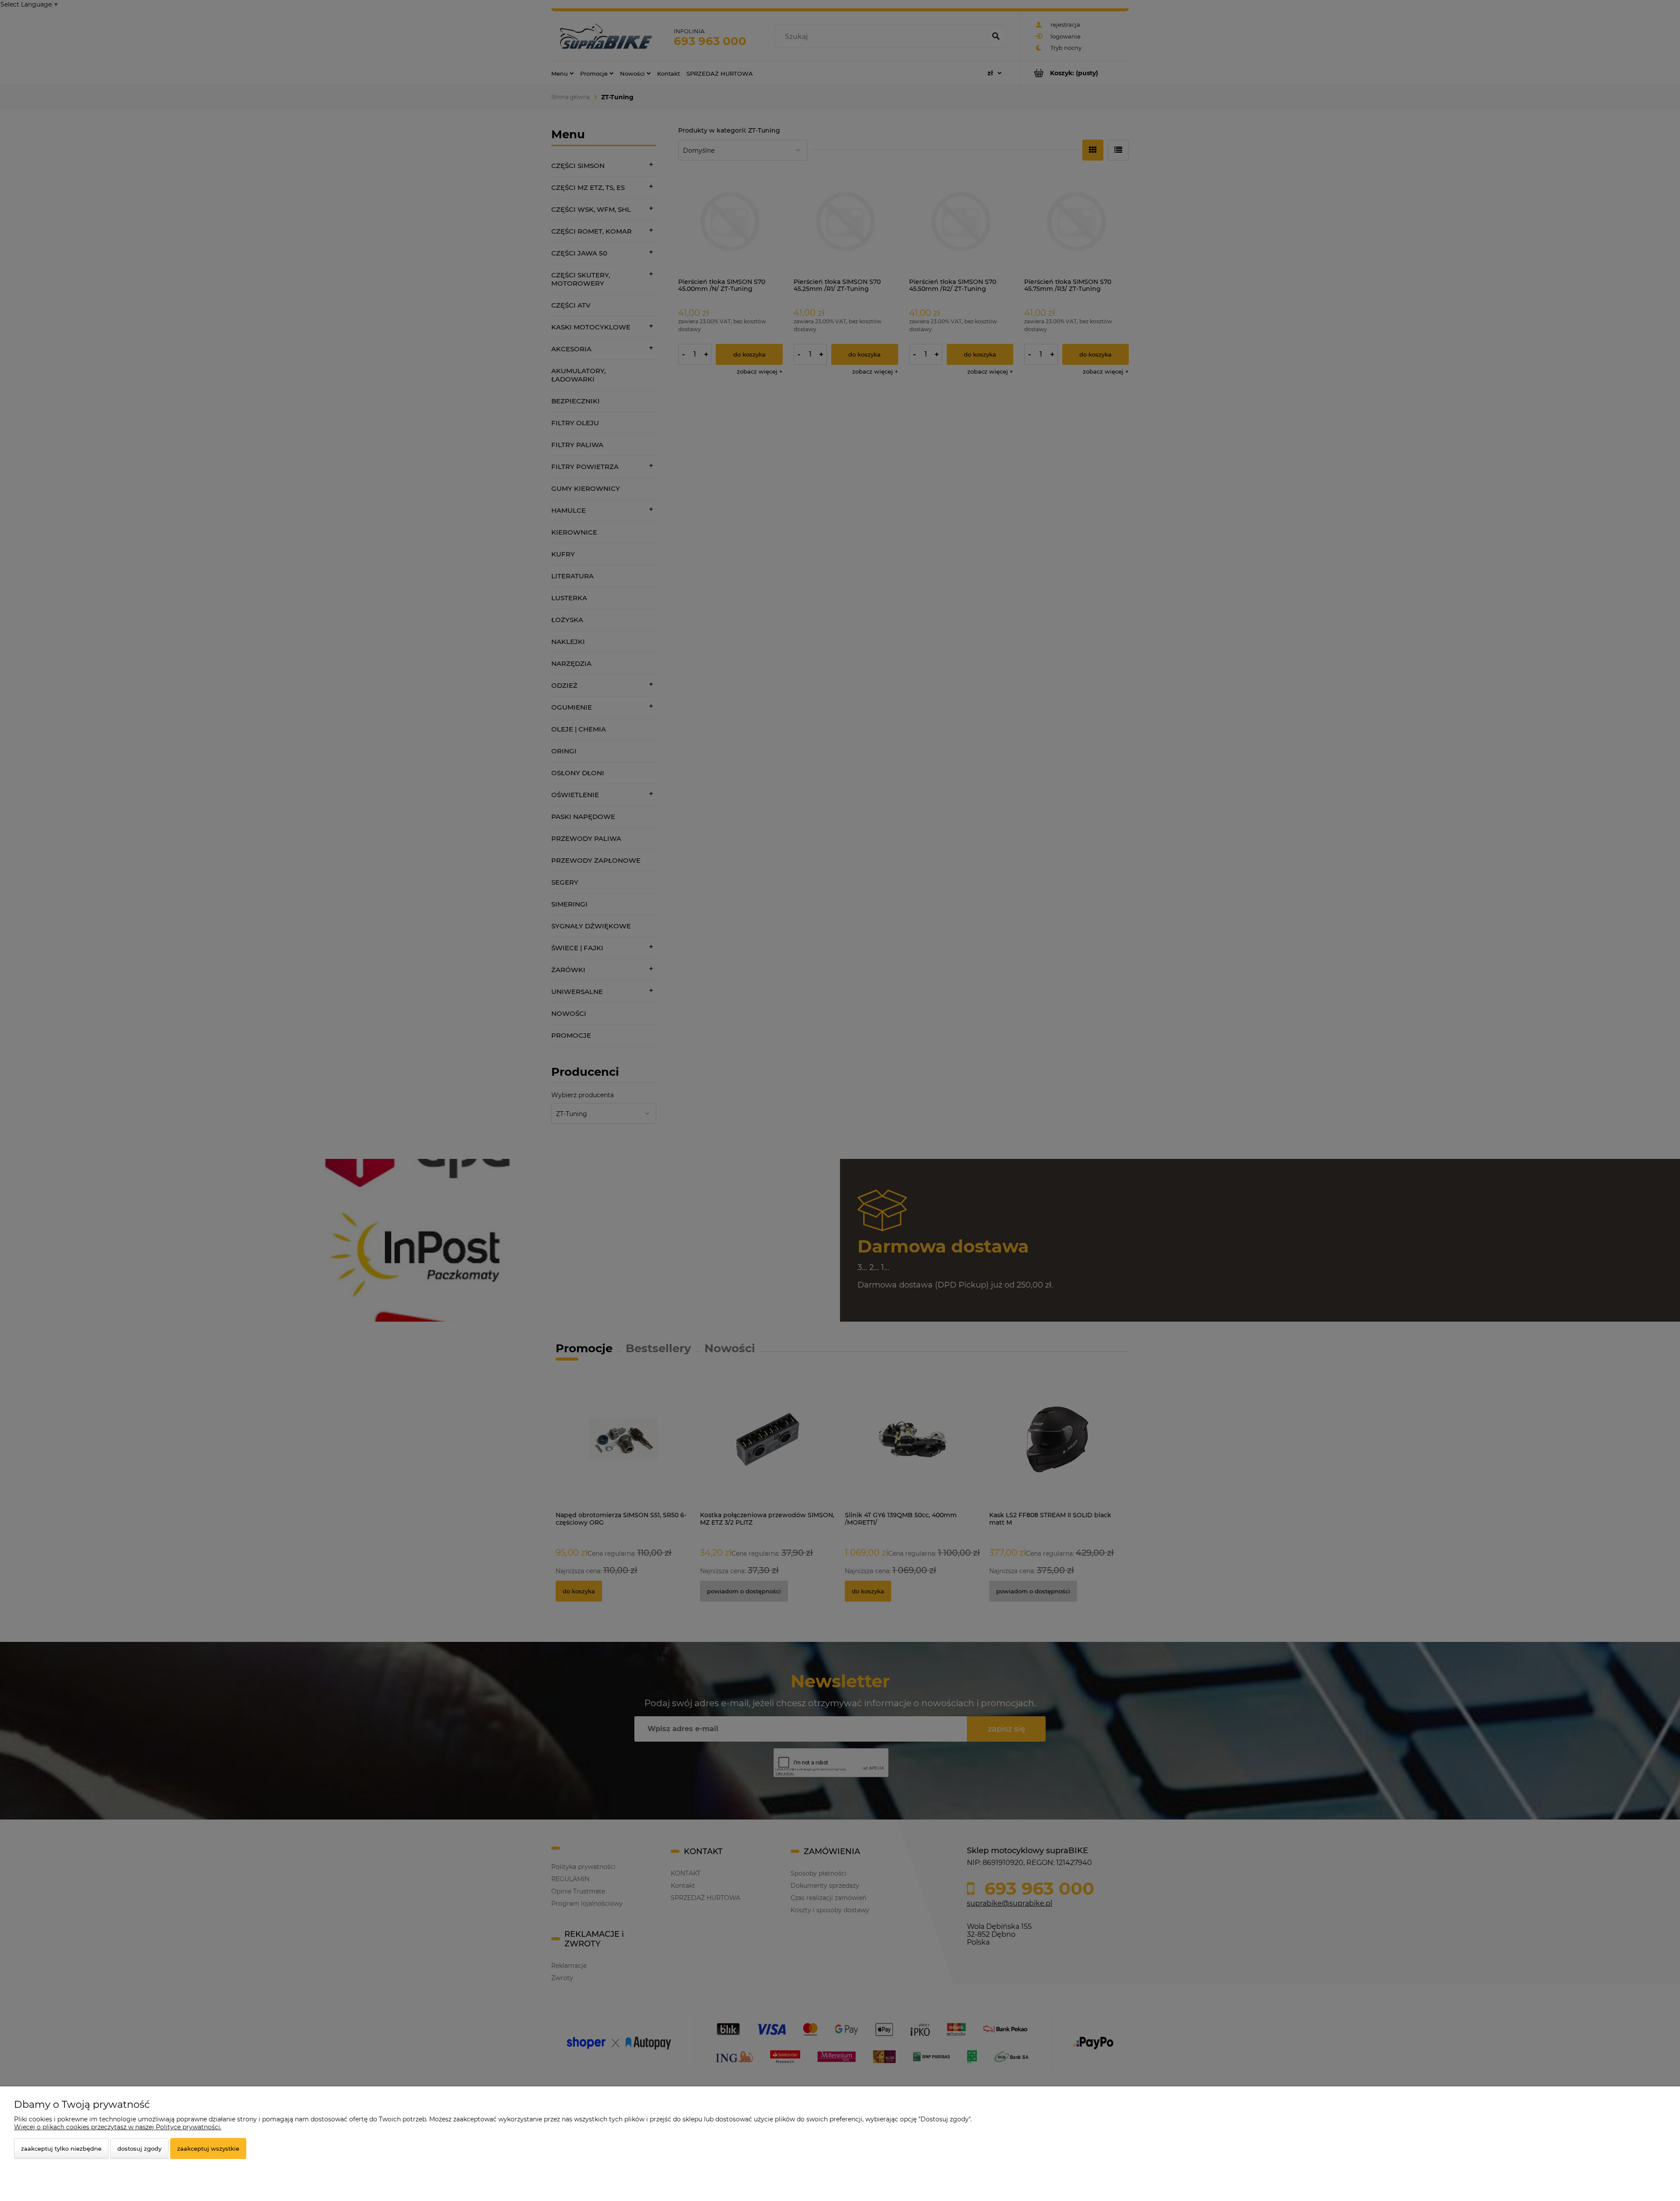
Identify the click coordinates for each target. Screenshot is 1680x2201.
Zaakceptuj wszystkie (208, 2149)
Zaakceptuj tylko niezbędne (61, 2149)
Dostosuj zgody (139, 2149)
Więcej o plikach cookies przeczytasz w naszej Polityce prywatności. (118, 2127)
